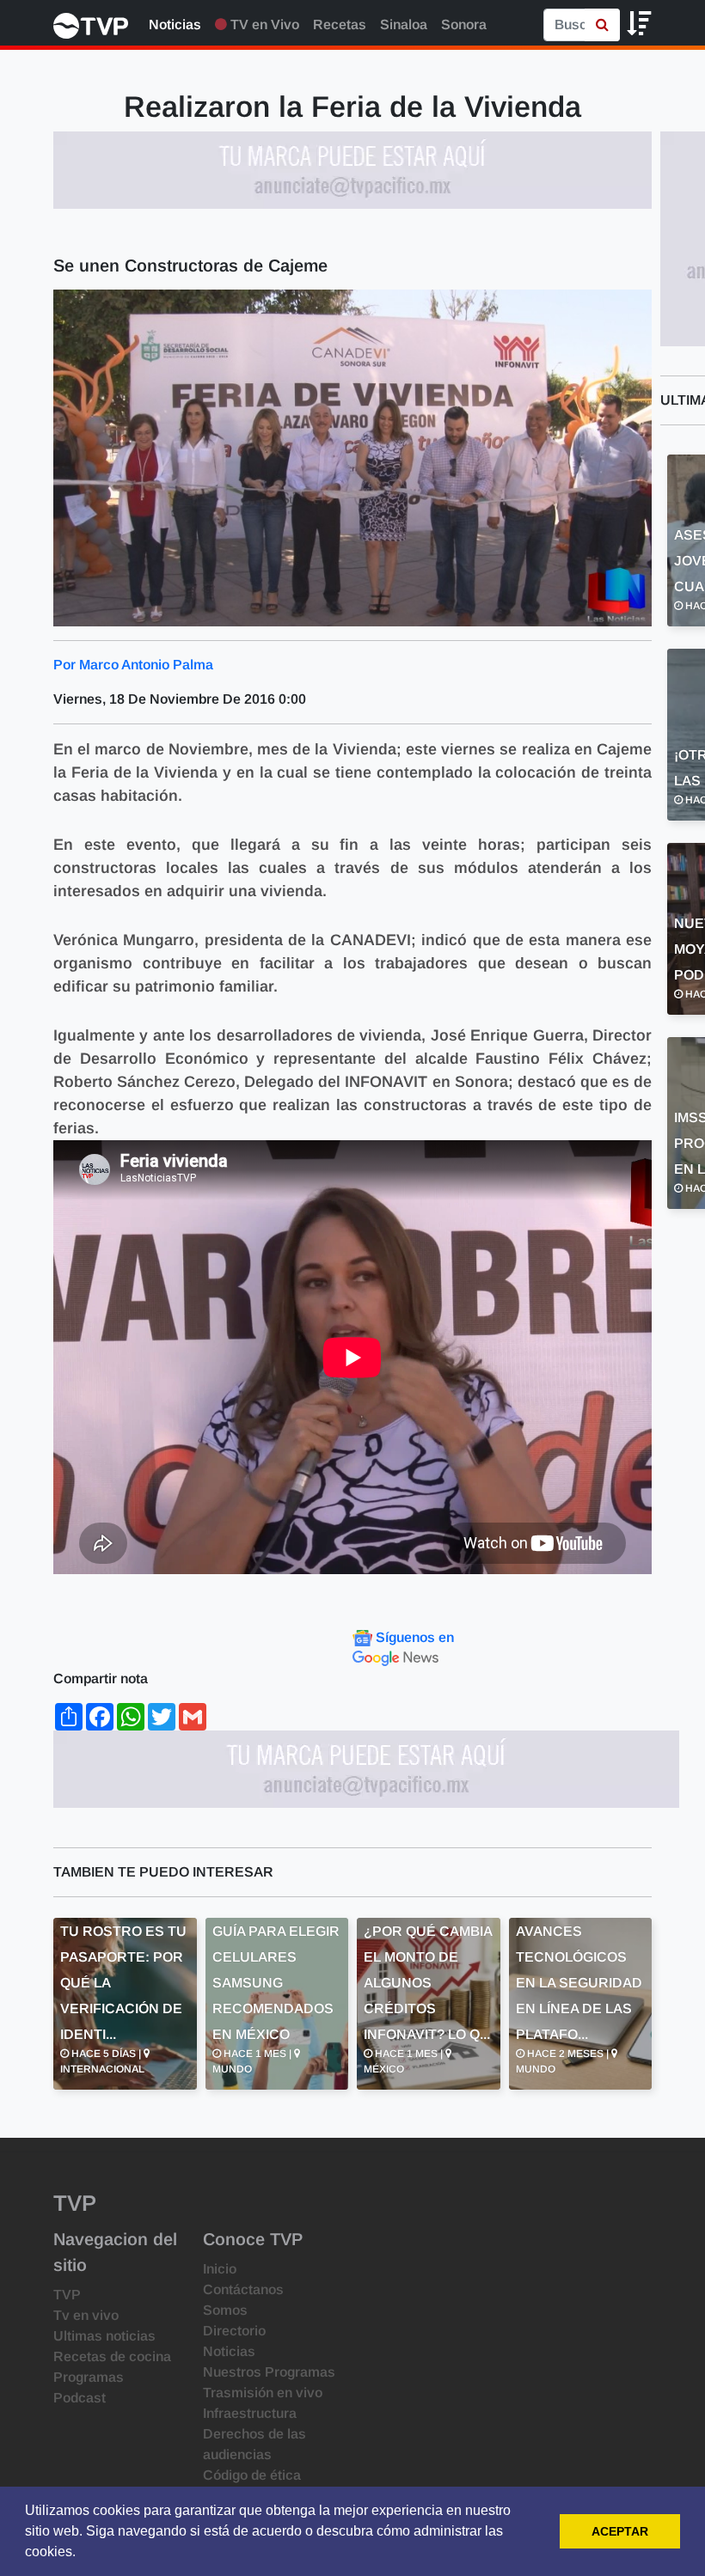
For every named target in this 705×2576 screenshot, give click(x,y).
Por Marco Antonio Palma (133, 665)
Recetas (340, 24)
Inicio (220, 2269)
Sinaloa (404, 24)
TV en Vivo (263, 24)
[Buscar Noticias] (602, 25)
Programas (89, 2377)
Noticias (175, 24)
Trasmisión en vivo (263, 2393)
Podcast (80, 2398)
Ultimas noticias (104, 2336)
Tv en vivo (86, 2315)
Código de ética (252, 2475)
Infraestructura (250, 2413)
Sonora (464, 24)
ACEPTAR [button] (620, 2531)
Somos (225, 2310)
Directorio (234, 2331)
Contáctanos (243, 2289)
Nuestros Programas (269, 2372)
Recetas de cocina (112, 2356)
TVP (67, 2295)
